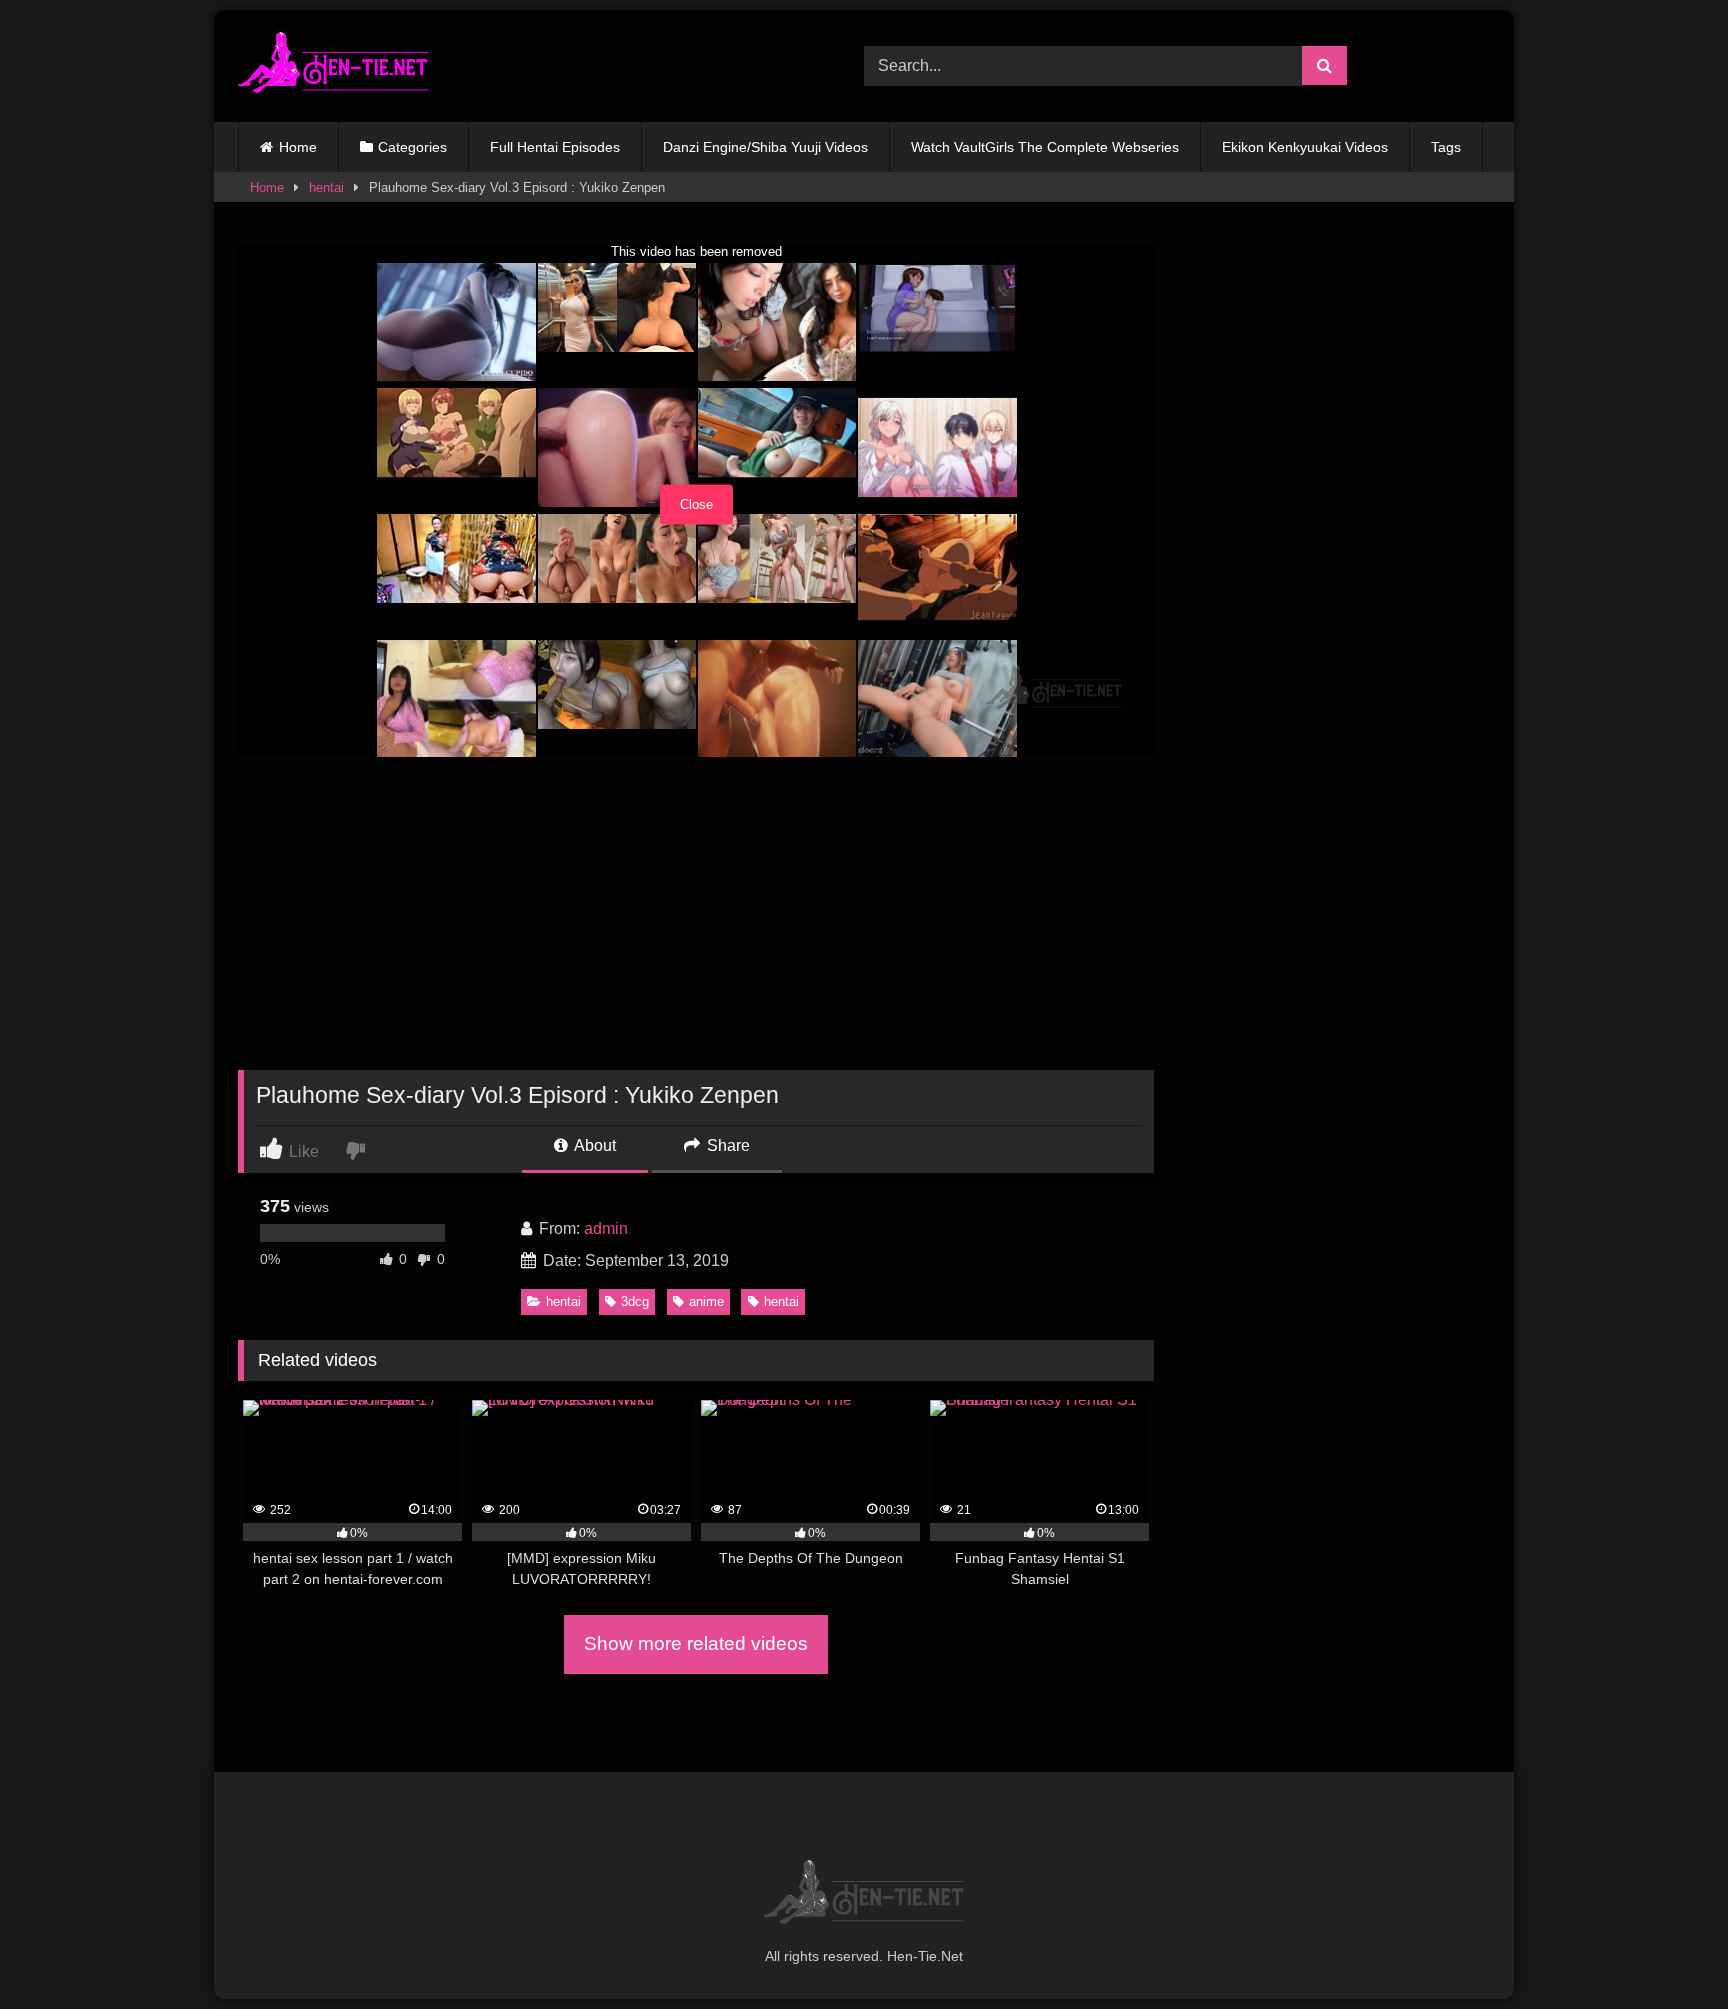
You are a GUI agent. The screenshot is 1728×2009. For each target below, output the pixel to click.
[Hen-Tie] (333, 66)
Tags (1446, 147)
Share (726, 1145)
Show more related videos (696, 1643)
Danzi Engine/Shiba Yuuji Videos (765, 147)
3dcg (635, 1301)
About (593, 1145)
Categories (412, 147)
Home (298, 147)
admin (606, 1228)
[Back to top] (1666, 1949)
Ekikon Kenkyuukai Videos (1305, 147)
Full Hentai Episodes (555, 147)
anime (706, 1301)
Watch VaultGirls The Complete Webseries (1045, 147)
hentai (326, 187)
